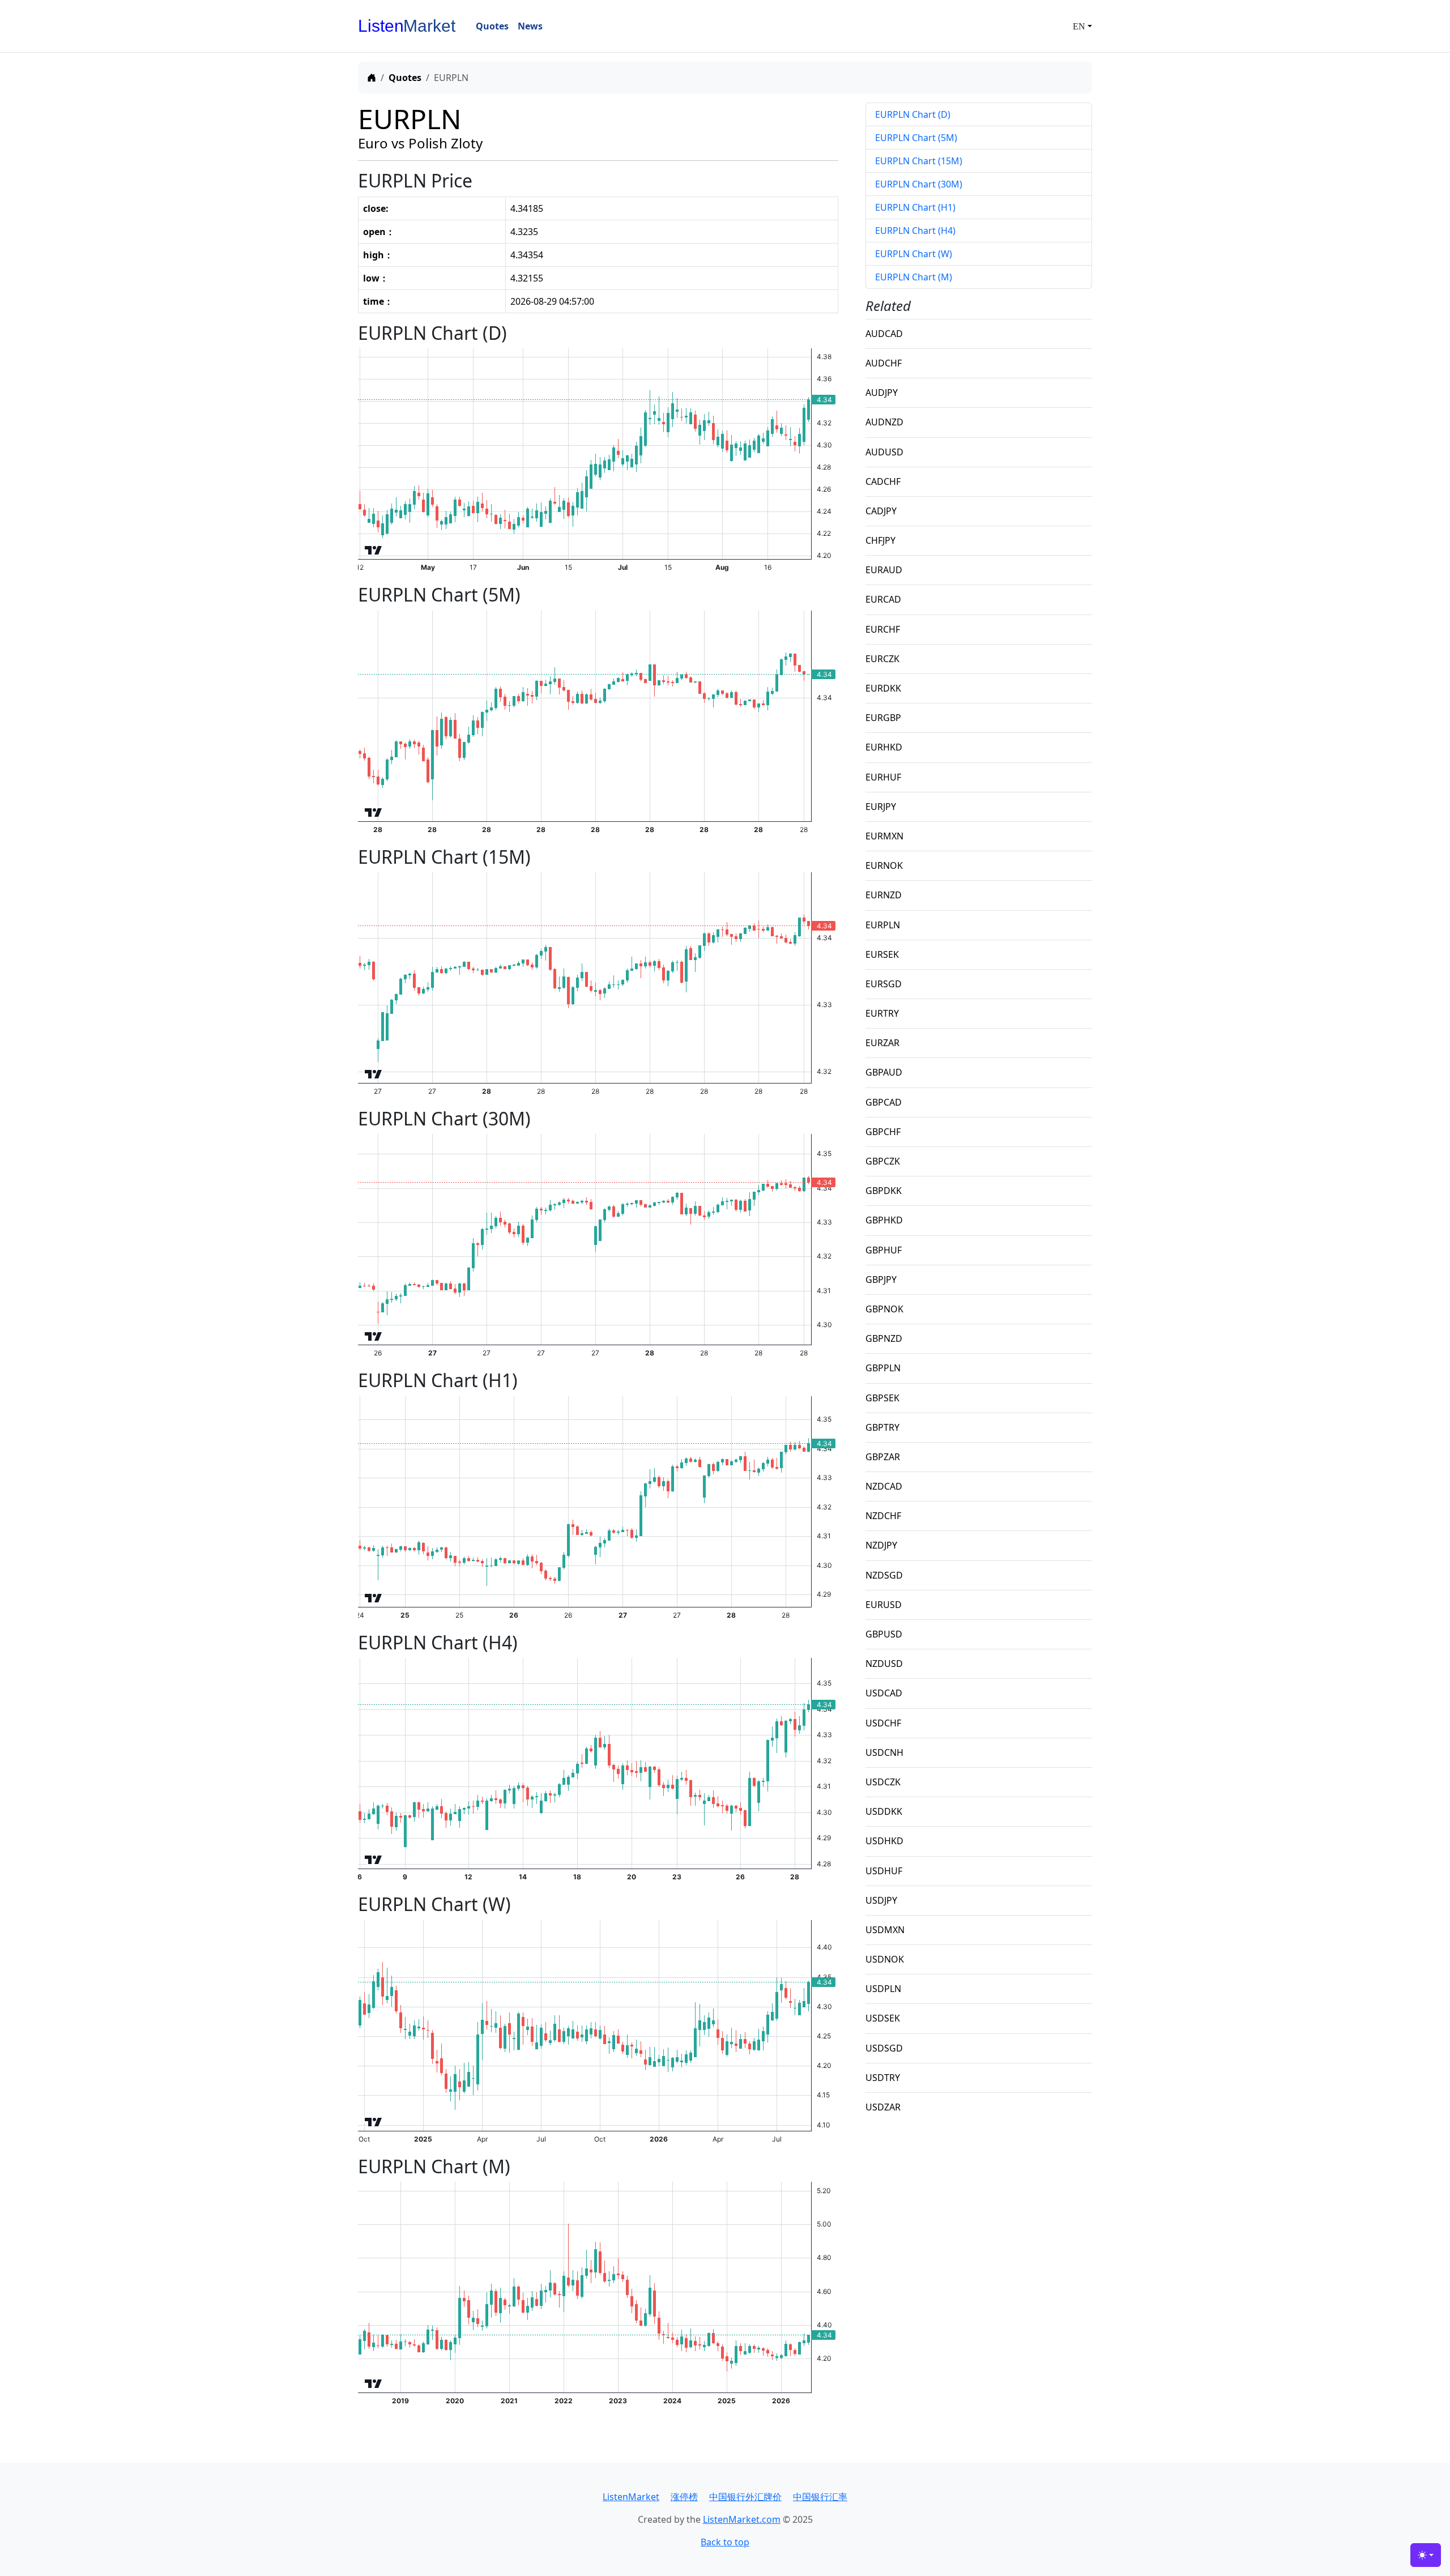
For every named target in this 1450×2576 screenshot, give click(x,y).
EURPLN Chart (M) (914, 277)
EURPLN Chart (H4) (915, 231)
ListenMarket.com (742, 2519)
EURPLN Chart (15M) (919, 161)
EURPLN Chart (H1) (915, 207)
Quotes (405, 78)
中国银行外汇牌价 (745, 2497)
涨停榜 (684, 2497)
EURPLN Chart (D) (913, 114)
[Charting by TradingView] (374, 548)
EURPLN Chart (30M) (919, 184)
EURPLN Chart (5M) (916, 138)
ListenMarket (631, 2497)
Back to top (725, 2542)
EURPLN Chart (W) (914, 254)
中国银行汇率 (820, 2497)
